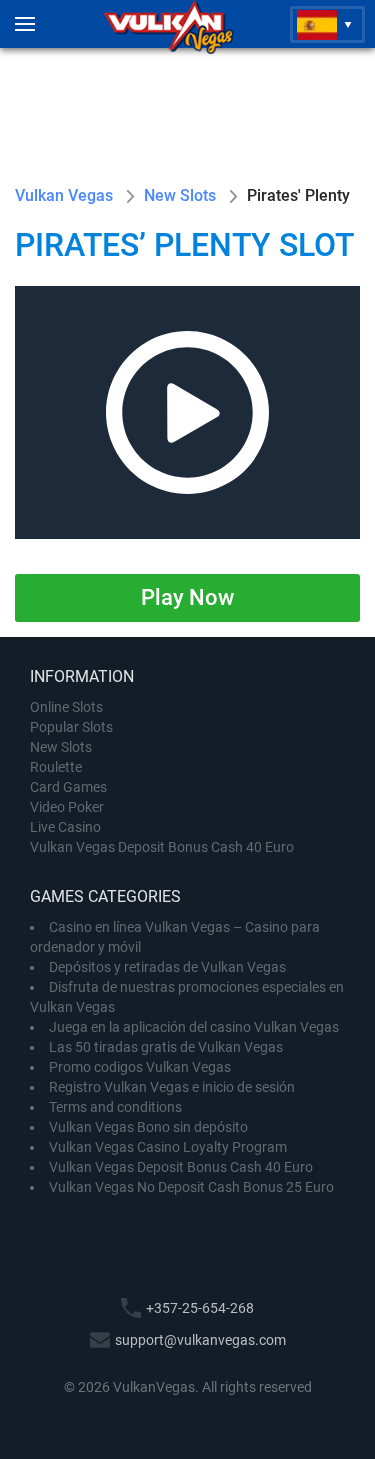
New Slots (61, 747)
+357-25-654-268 (200, 1308)
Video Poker (67, 807)
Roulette (56, 767)
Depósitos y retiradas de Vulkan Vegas (167, 967)
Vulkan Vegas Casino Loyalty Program (168, 1147)
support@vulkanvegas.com (200, 1340)
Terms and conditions (115, 1107)
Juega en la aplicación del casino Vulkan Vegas (194, 1027)
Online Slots (66, 707)
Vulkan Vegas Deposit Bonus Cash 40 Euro (162, 847)
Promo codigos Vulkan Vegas (140, 1067)
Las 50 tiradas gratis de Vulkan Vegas (166, 1047)
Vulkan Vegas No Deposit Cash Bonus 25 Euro (191, 1187)
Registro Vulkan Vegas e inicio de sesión (172, 1087)
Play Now (187, 597)
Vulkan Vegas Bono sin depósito (148, 1127)
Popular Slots (71, 727)
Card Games (68, 787)
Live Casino (65, 827)
